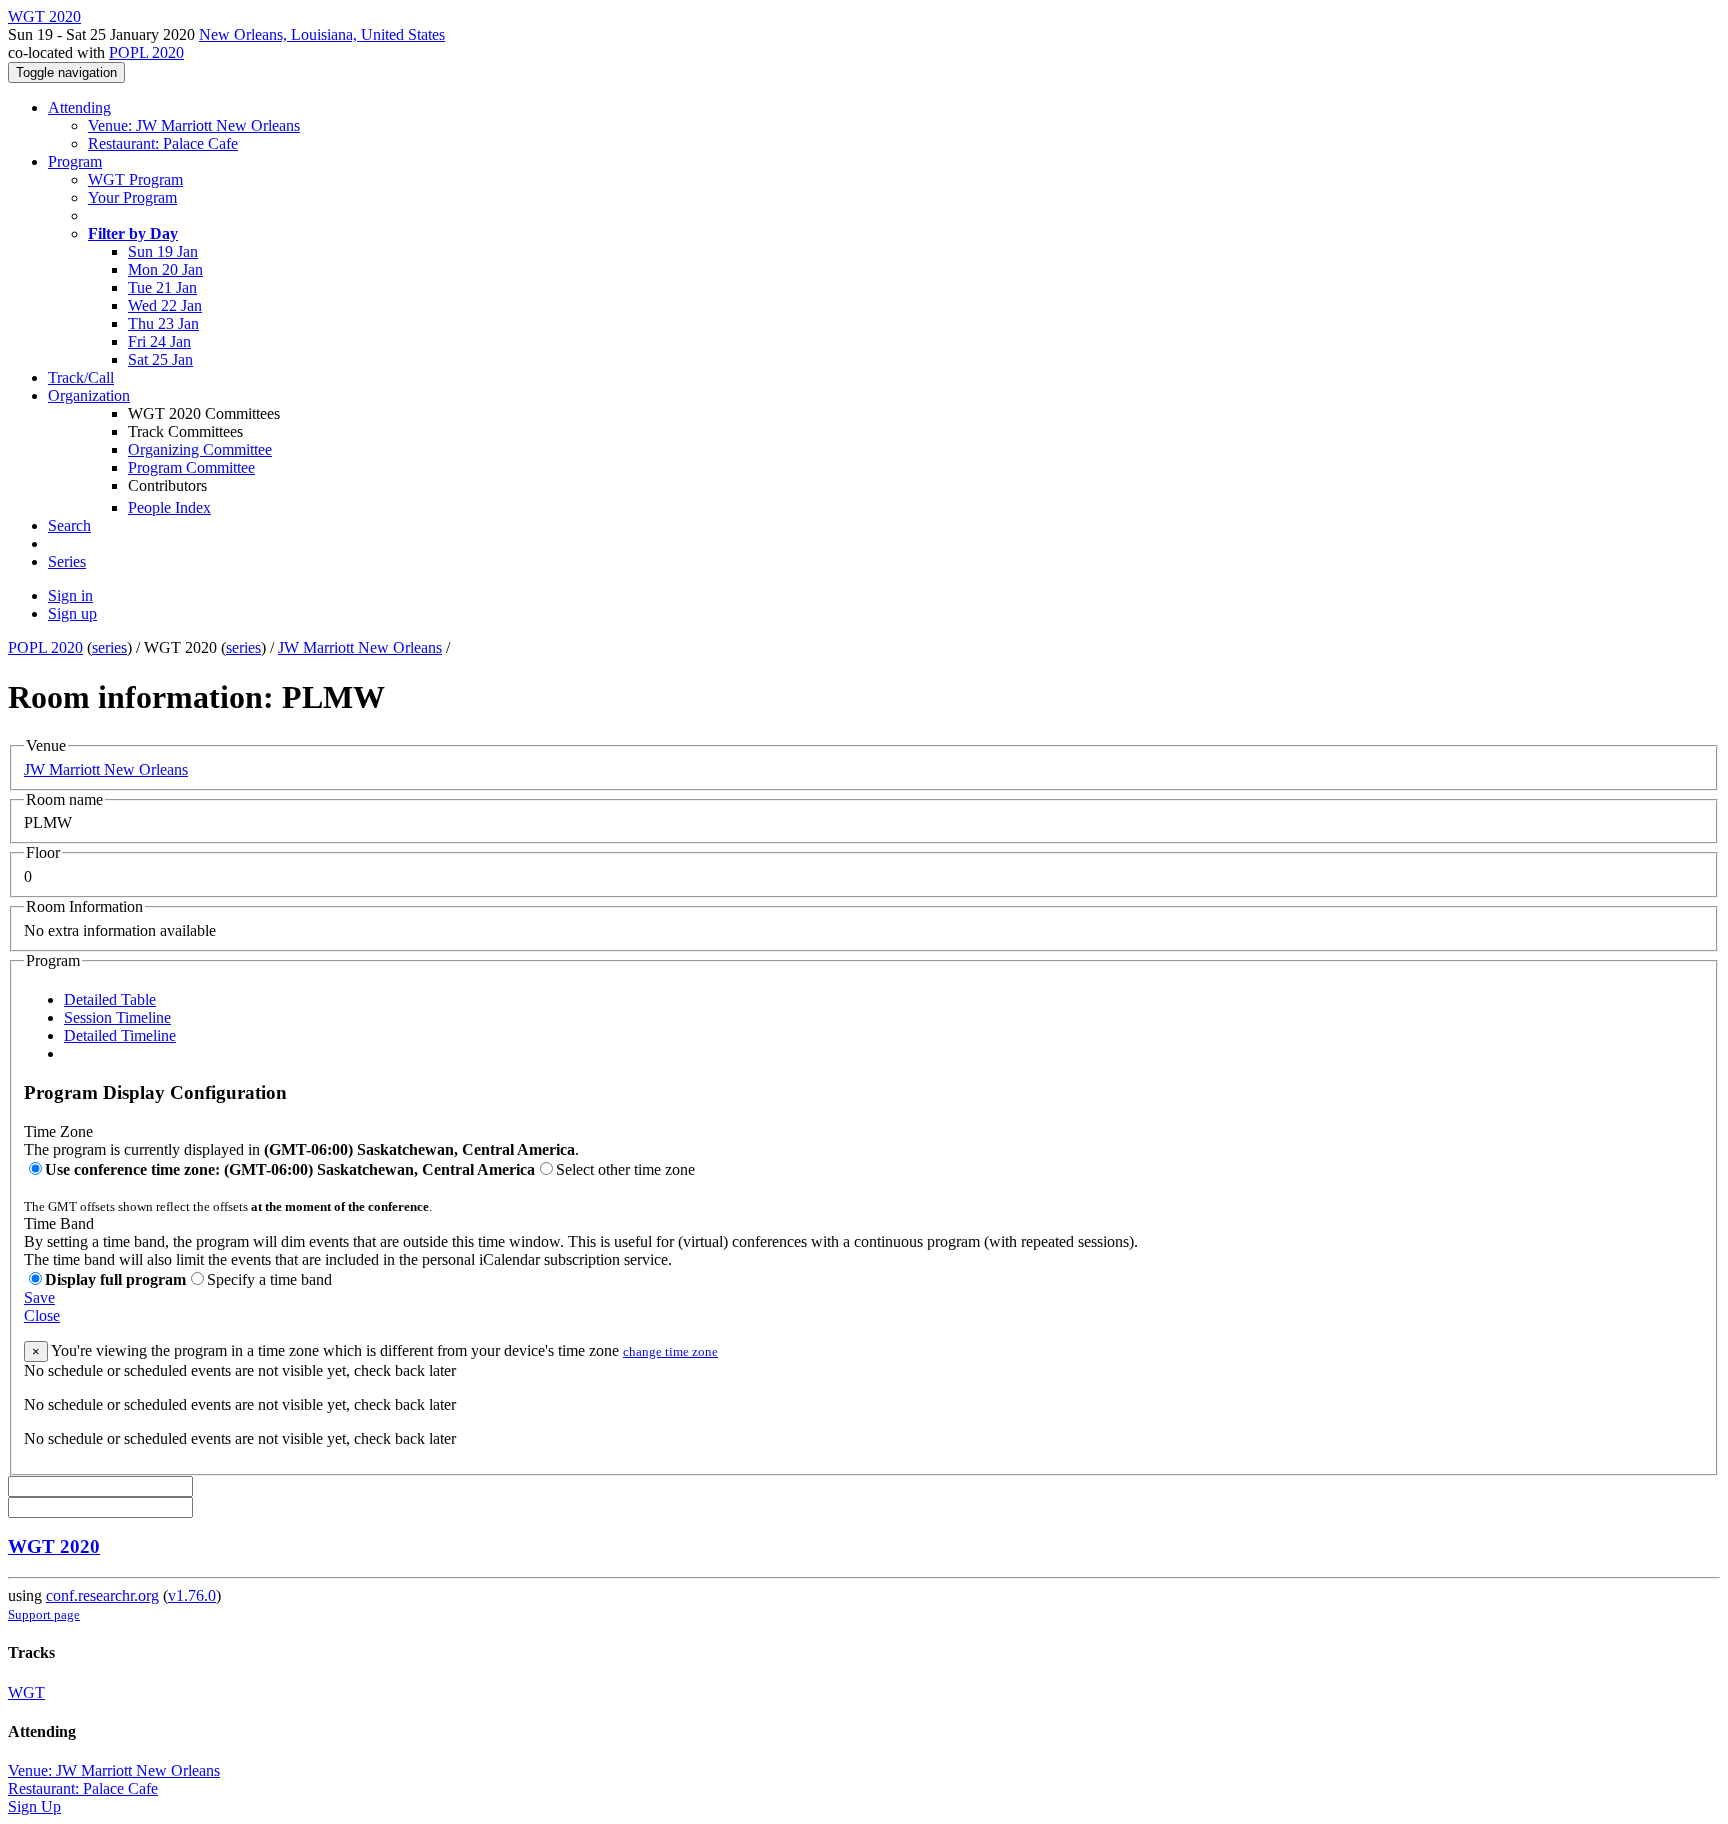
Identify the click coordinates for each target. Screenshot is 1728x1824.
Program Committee (191, 467)
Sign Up (34, 1806)
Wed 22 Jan (165, 305)
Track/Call (81, 377)
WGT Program (135, 179)
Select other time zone (625, 1169)
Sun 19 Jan (163, 251)
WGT (26, 1692)
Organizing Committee (200, 449)
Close (42, 1315)
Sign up (72, 613)
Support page (44, 1614)
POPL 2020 (146, 52)
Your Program (132, 197)
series (109, 647)
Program (75, 161)
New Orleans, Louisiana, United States (322, 34)
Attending (79, 107)
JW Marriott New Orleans (360, 647)
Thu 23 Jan (163, 323)
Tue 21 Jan (162, 287)
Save (39, 1297)
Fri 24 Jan (159, 341)
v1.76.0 (192, 1595)
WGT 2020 (54, 1546)
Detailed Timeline (120, 1035)
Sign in (70, 595)
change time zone (670, 1351)
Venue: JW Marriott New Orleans (194, 125)
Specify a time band (269, 1279)
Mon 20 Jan (165, 269)
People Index (169, 507)
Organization (89, 395)
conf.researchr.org (102, 1595)
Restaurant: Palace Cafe (163, 143)
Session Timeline (117, 1017)
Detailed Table (110, 999)
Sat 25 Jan (160, 359)
